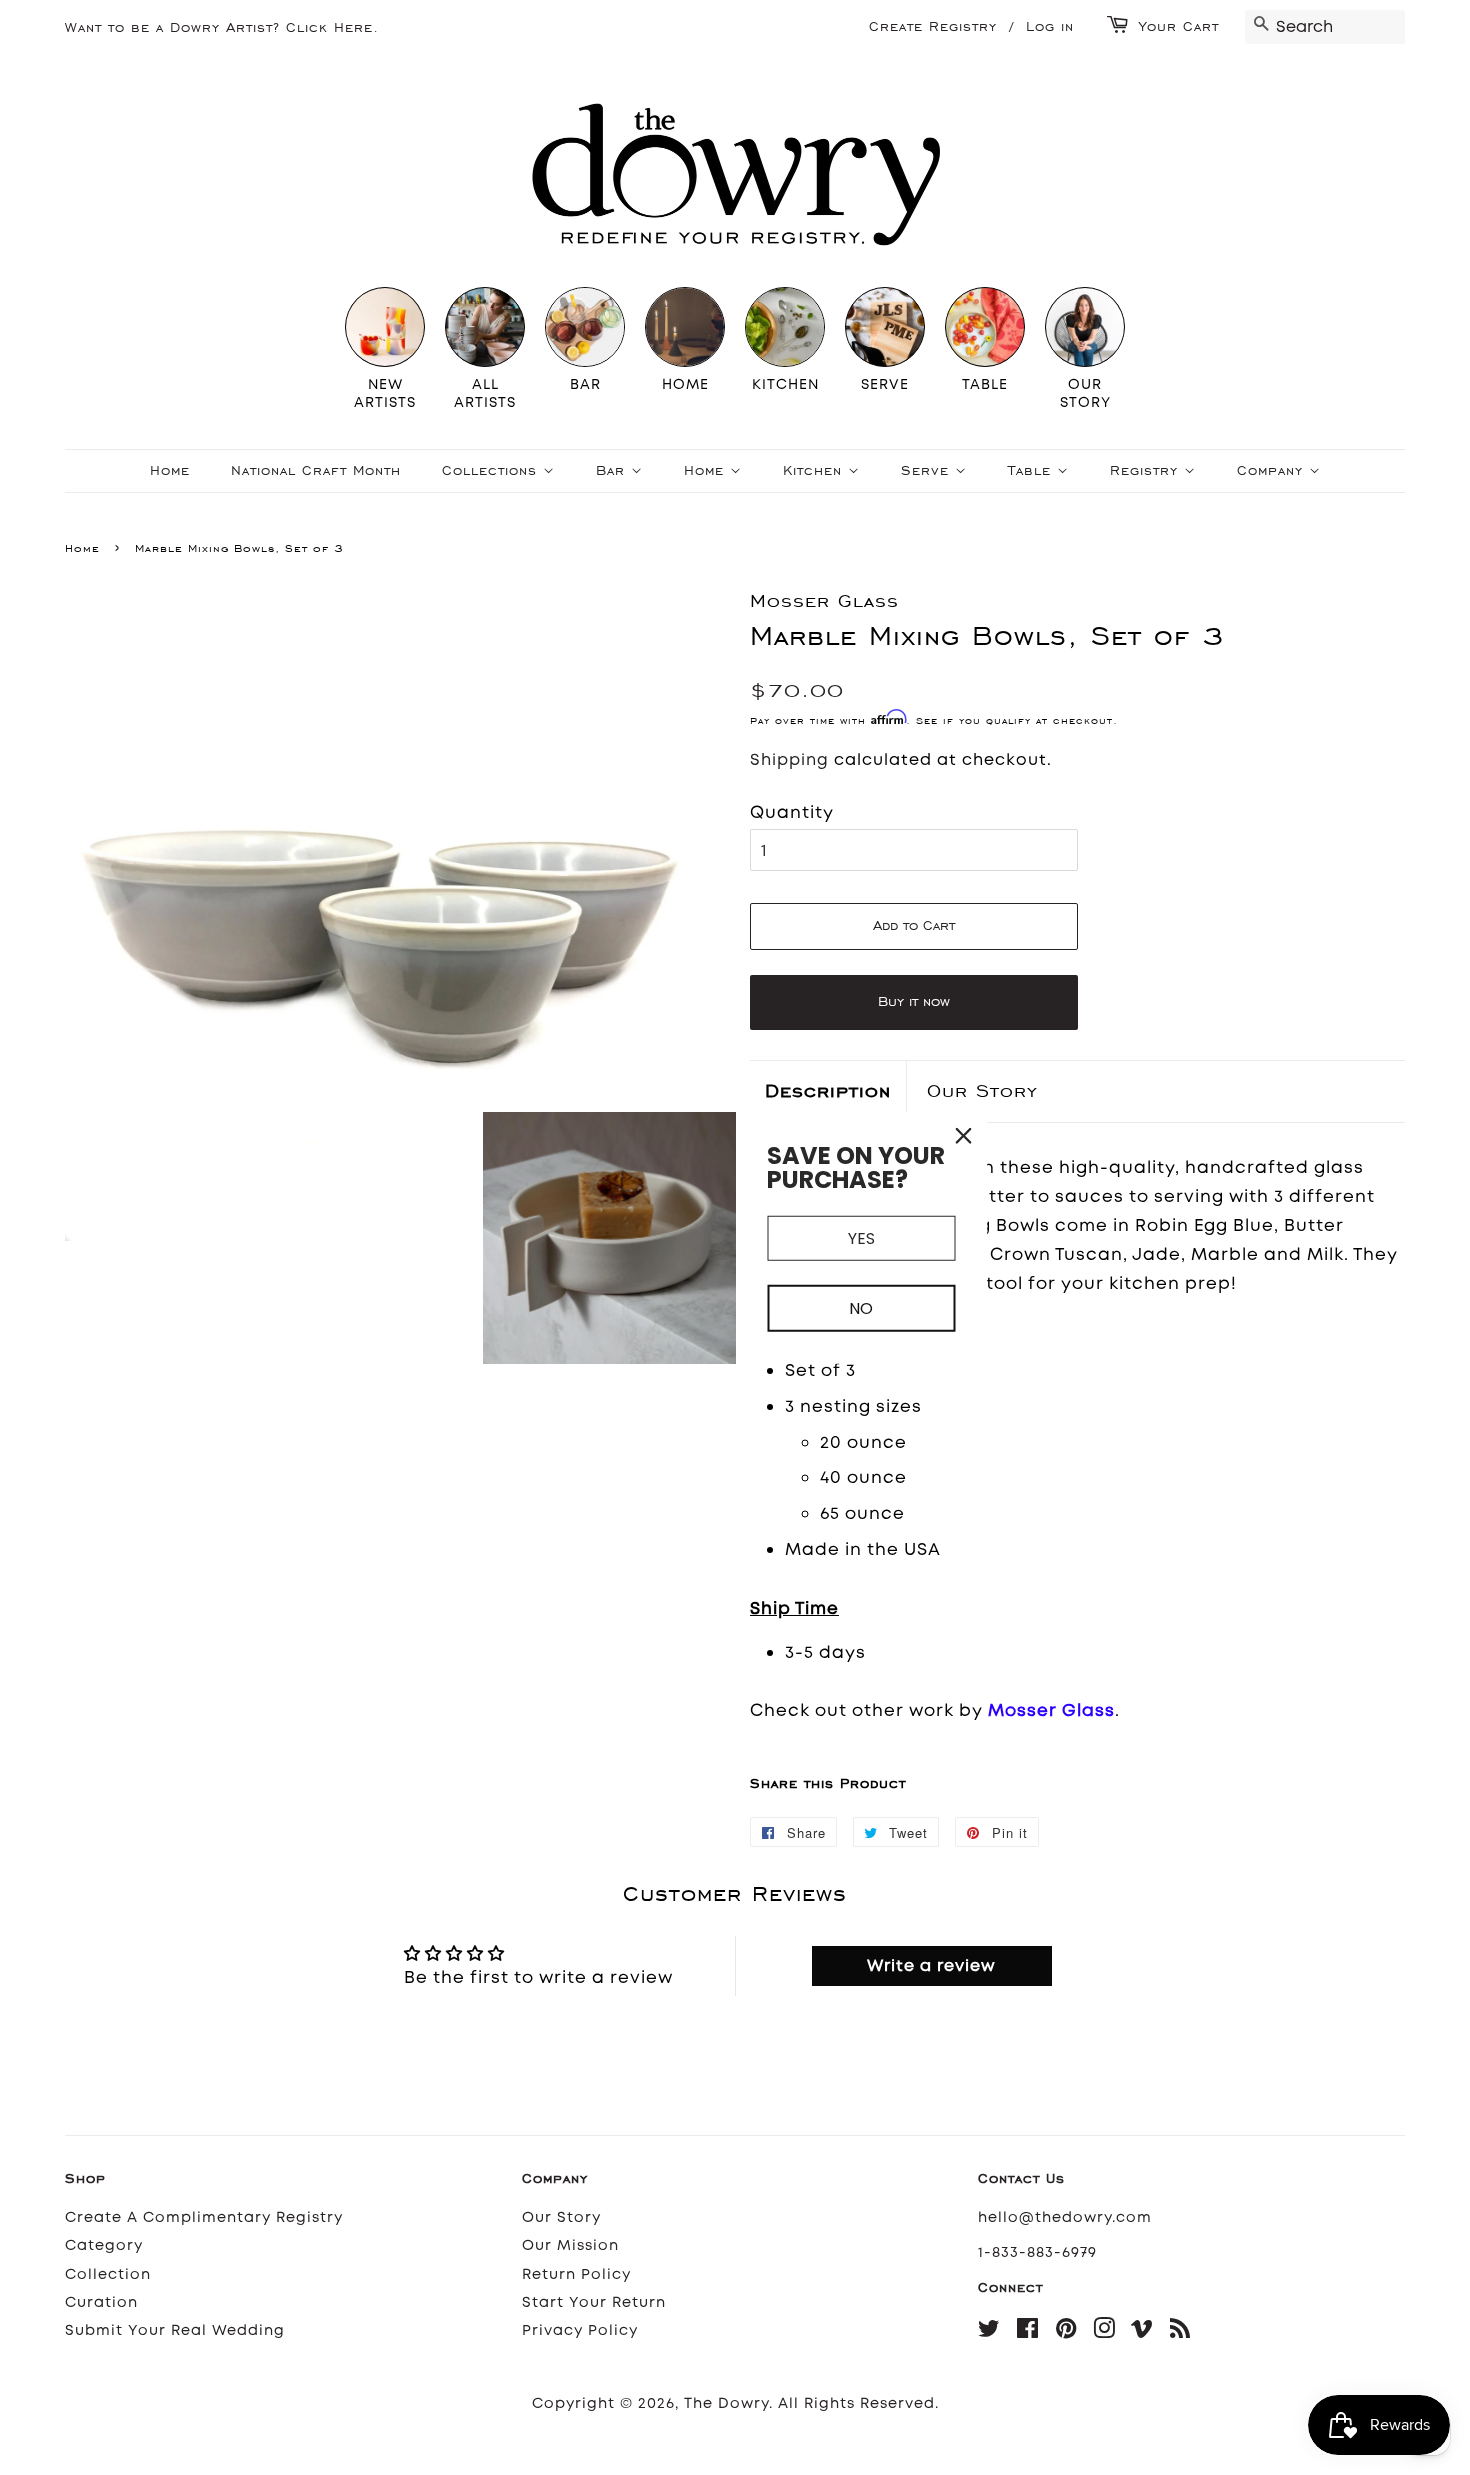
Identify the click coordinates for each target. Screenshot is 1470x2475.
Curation (101, 2302)
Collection (108, 2274)
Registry (1147, 470)
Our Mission (570, 2245)
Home (170, 470)
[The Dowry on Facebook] (1028, 2332)
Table (1032, 470)
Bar (613, 470)
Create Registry (933, 26)
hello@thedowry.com (1065, 2217)
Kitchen (815, 470)
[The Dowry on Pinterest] (1066, 2332)
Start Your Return (594, 2302)
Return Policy (576, 2274)
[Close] (964, 1135)
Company (1273, 470)
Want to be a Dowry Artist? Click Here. (222, 27)
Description (828, 1090)
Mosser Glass (1051, 1710)
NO (861, 1308)
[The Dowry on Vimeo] (1142, 2332)
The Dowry (726, 2403)
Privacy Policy (580, 2330)
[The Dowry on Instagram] (1104, 2332)
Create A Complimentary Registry (204, 2217)
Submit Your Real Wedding (175, 2330)
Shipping (789, 759)
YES (861, 1237)
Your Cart (1179, 26)
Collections (492, 470)
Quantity (792, 812)
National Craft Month (316, 470)
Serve (928, 470)
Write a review (931, 1965)
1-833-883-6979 (1037, 2252)
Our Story (982, 1090)
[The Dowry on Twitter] (989, 2332)
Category (104, 2245)
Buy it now (914, 1001)
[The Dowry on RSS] (1180, 2332)
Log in (1050, 26)
